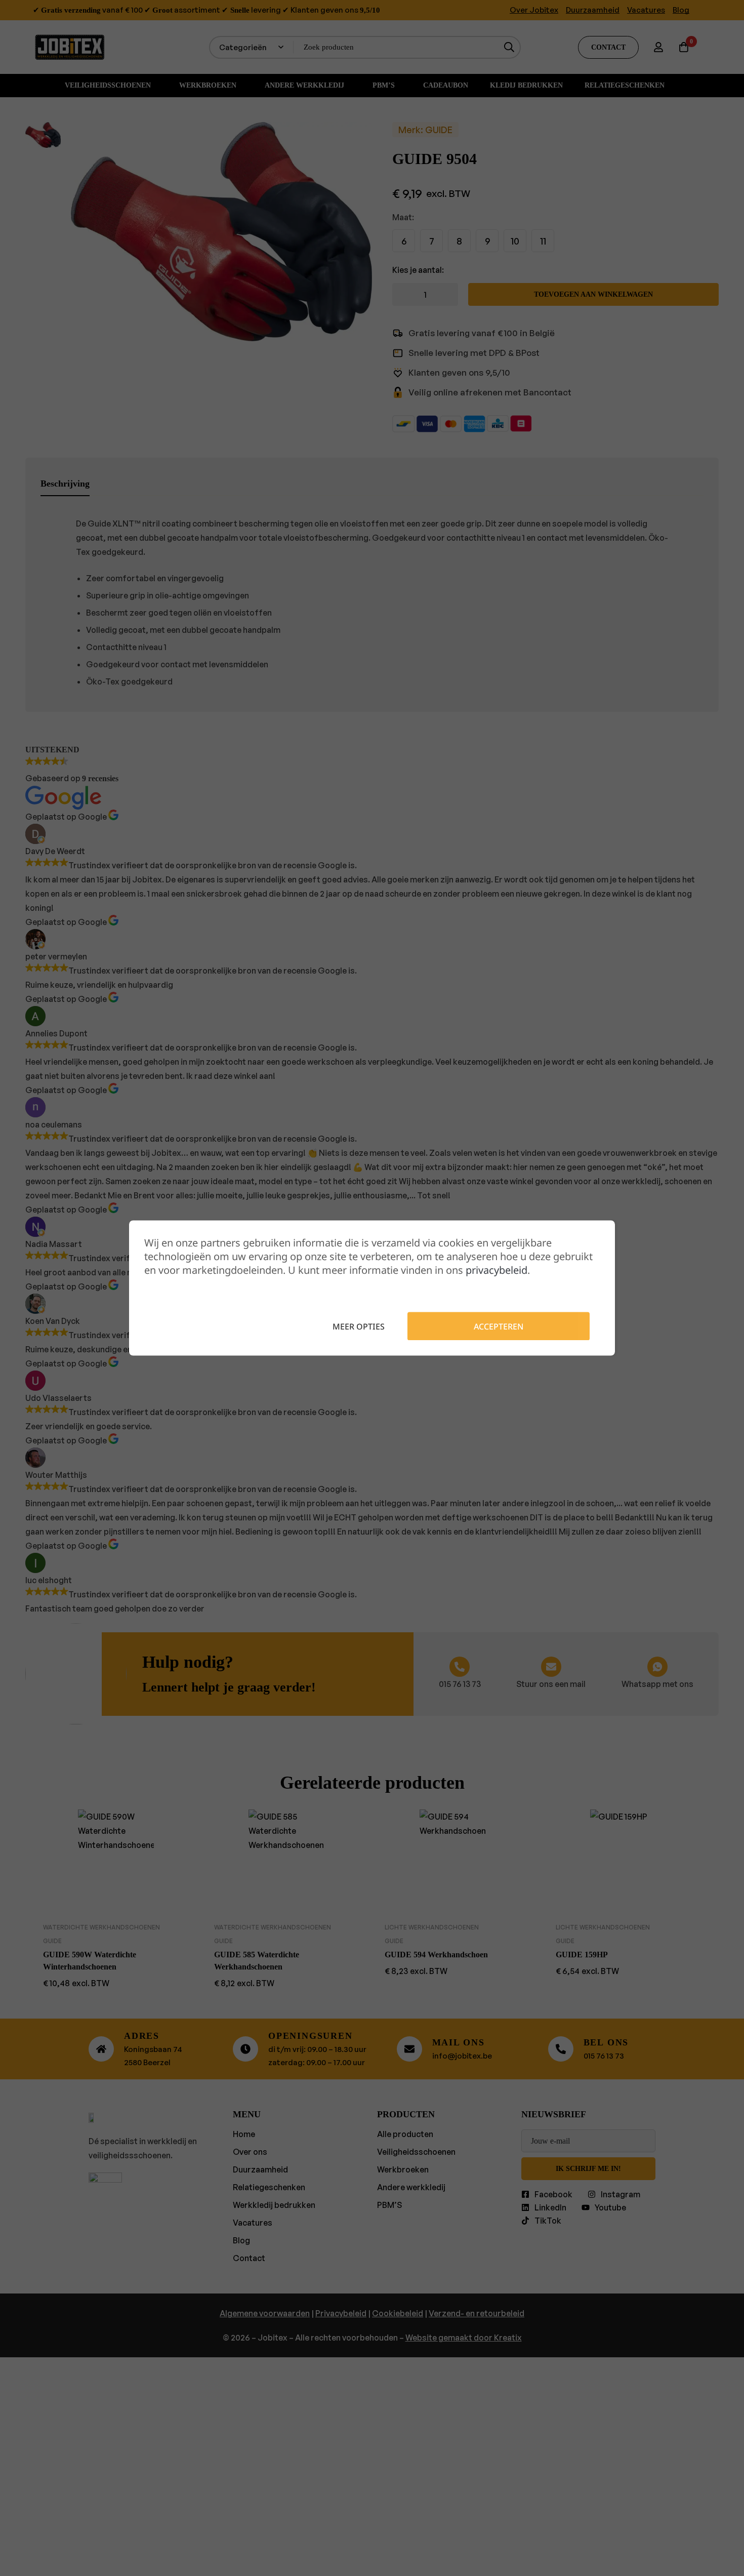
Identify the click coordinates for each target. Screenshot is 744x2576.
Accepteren (499, 1326)
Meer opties (359, 1326)
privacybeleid (497, 1270)
